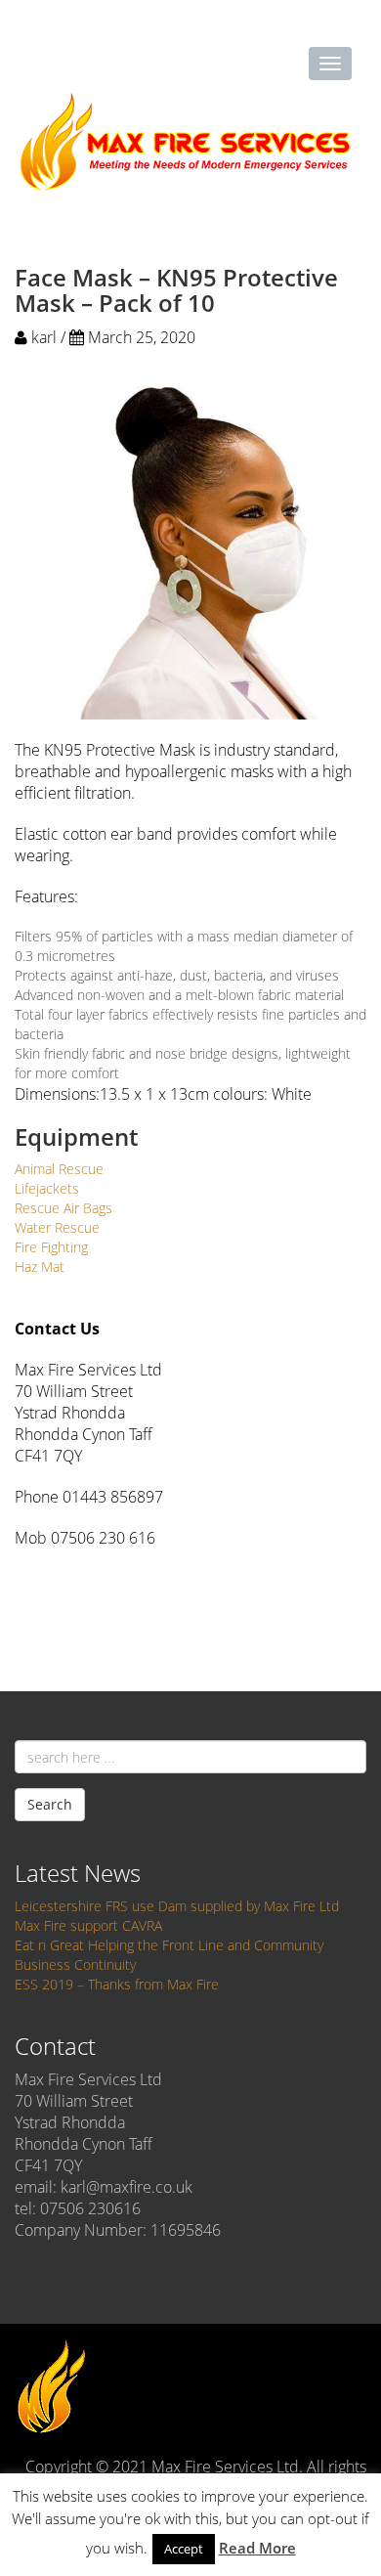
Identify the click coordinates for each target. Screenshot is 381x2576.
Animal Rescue (59, 1169)
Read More (257, 2548)
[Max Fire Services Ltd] (186, 141)
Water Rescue (57, 1227)
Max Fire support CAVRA (88, 1925)
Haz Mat (40, 1266)
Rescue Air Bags (63, 1208)
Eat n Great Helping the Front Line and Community (169, 1945)
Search (50, 1804)
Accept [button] (184, 2549)
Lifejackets (47, 1188)
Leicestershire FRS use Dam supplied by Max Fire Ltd (177, 1906)
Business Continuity (75, 1965)
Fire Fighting (51, 1247)
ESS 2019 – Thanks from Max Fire (117, 1984)
